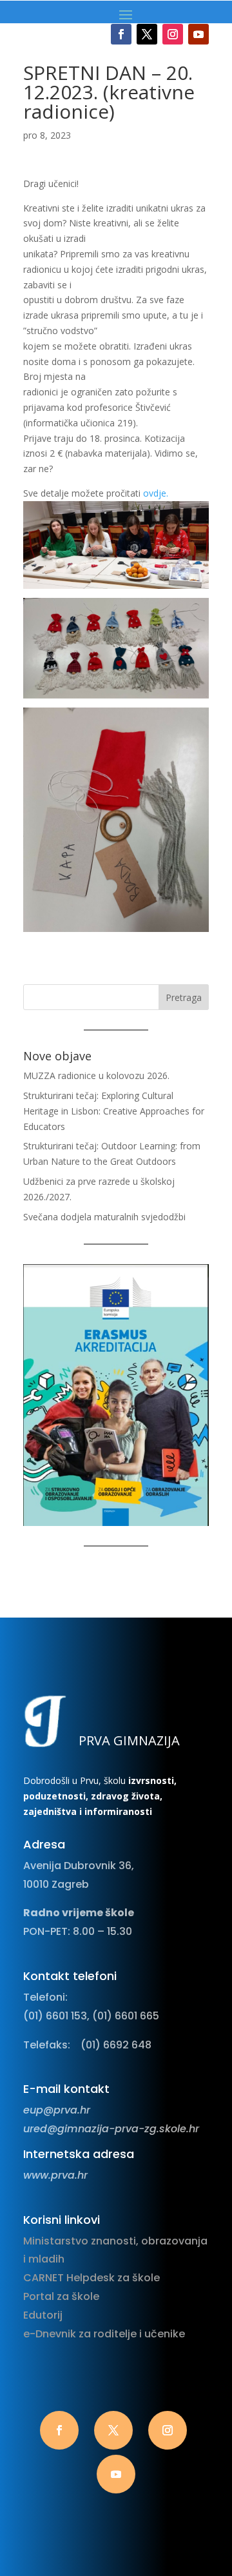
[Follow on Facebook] (121, 34)
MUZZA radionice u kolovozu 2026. (96, 1075)
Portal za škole (61, 2296)
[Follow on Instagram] (173, 34)
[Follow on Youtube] (198, 34)
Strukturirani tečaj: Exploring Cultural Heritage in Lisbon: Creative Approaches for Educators (114, 1111)
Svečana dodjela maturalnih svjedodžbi (104, 1217)
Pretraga (184, 997)
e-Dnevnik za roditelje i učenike (104, 2334)
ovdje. (156, 493)
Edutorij (43, 2315)
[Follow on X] (147, 34)
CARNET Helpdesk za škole (92, 2278)
